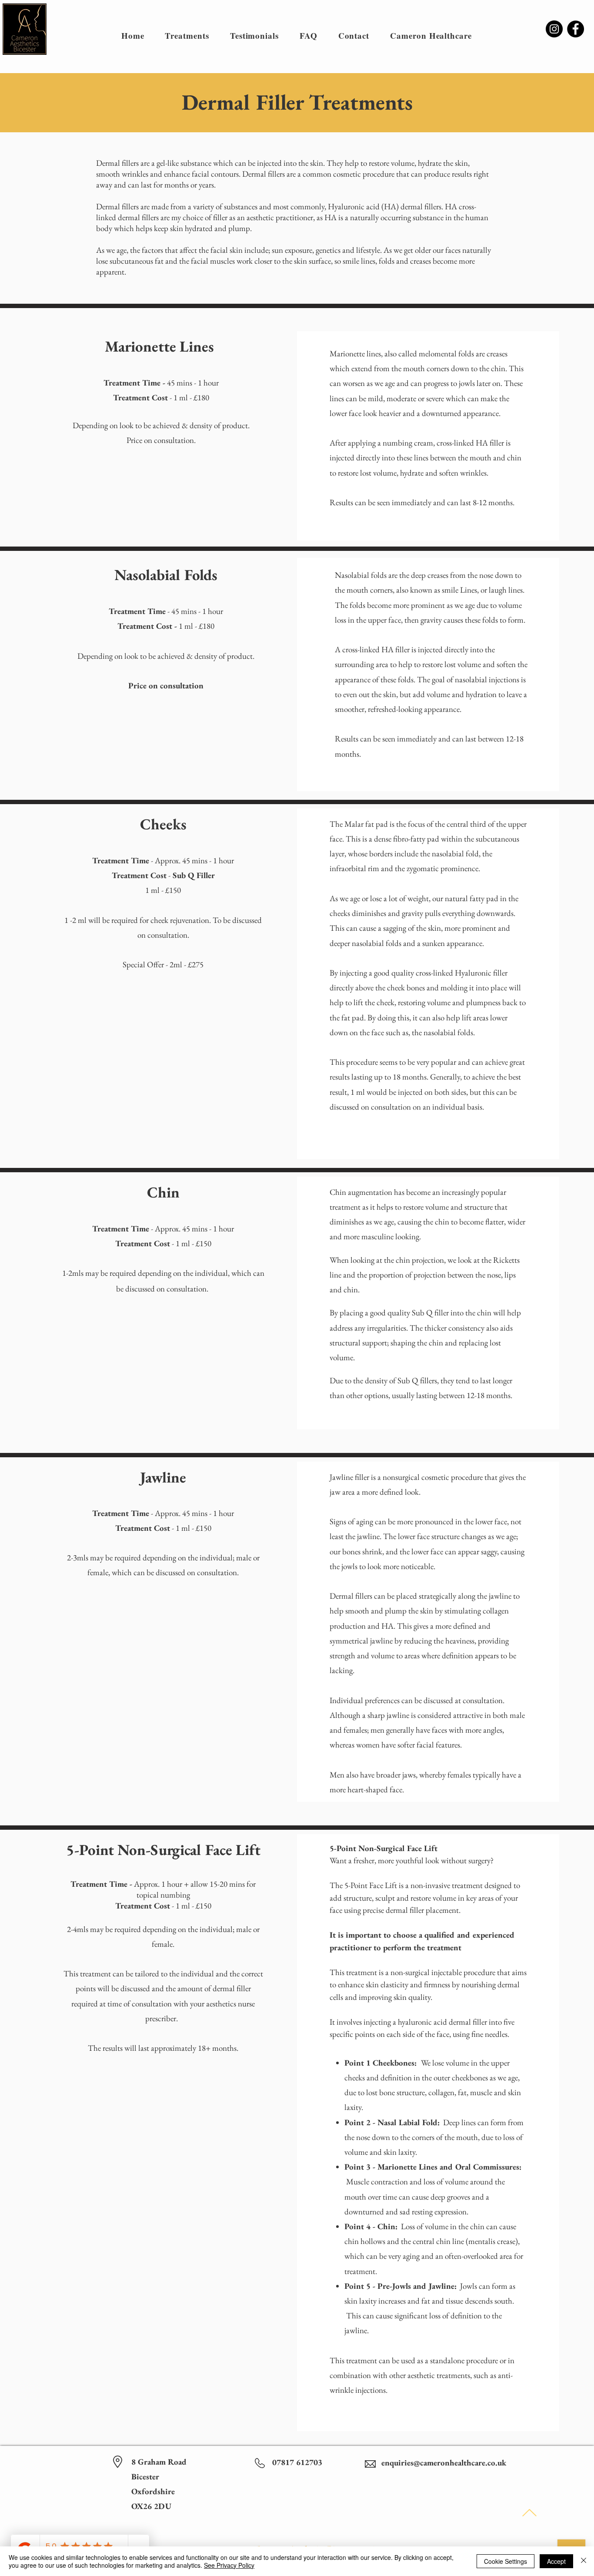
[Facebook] (576, 29)
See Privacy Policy (229, 2565)
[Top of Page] (529, 2513)
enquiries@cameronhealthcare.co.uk (444, 2463)
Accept (556, 2561)
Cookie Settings (506, 2561)
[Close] (584, 2561)
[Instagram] (554, 29)
